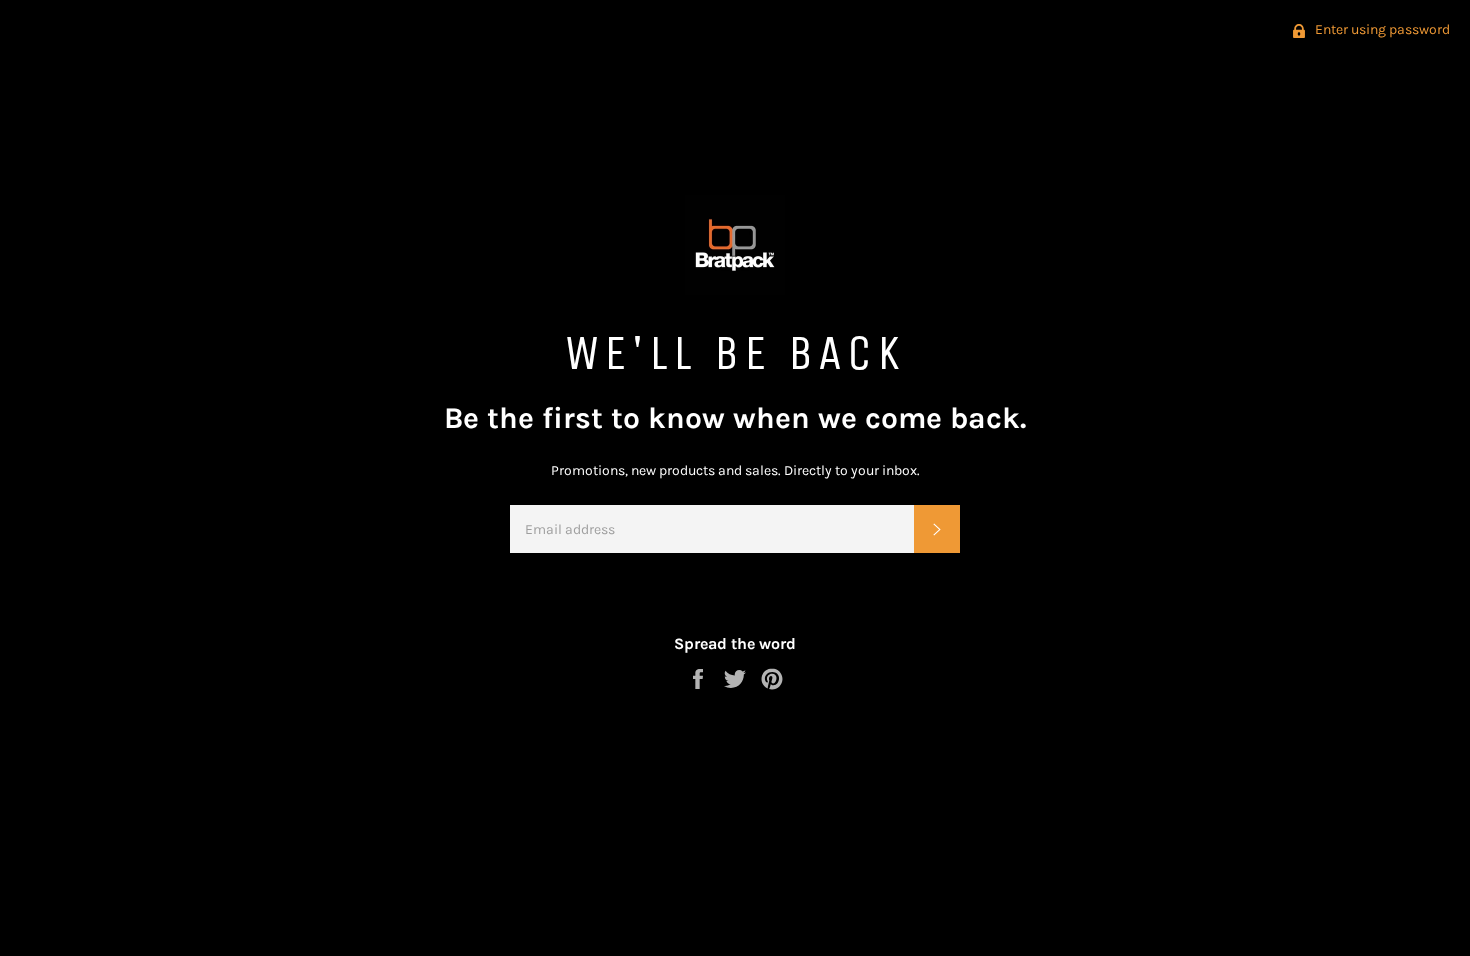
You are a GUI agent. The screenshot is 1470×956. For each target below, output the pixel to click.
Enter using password (1381, 29)
